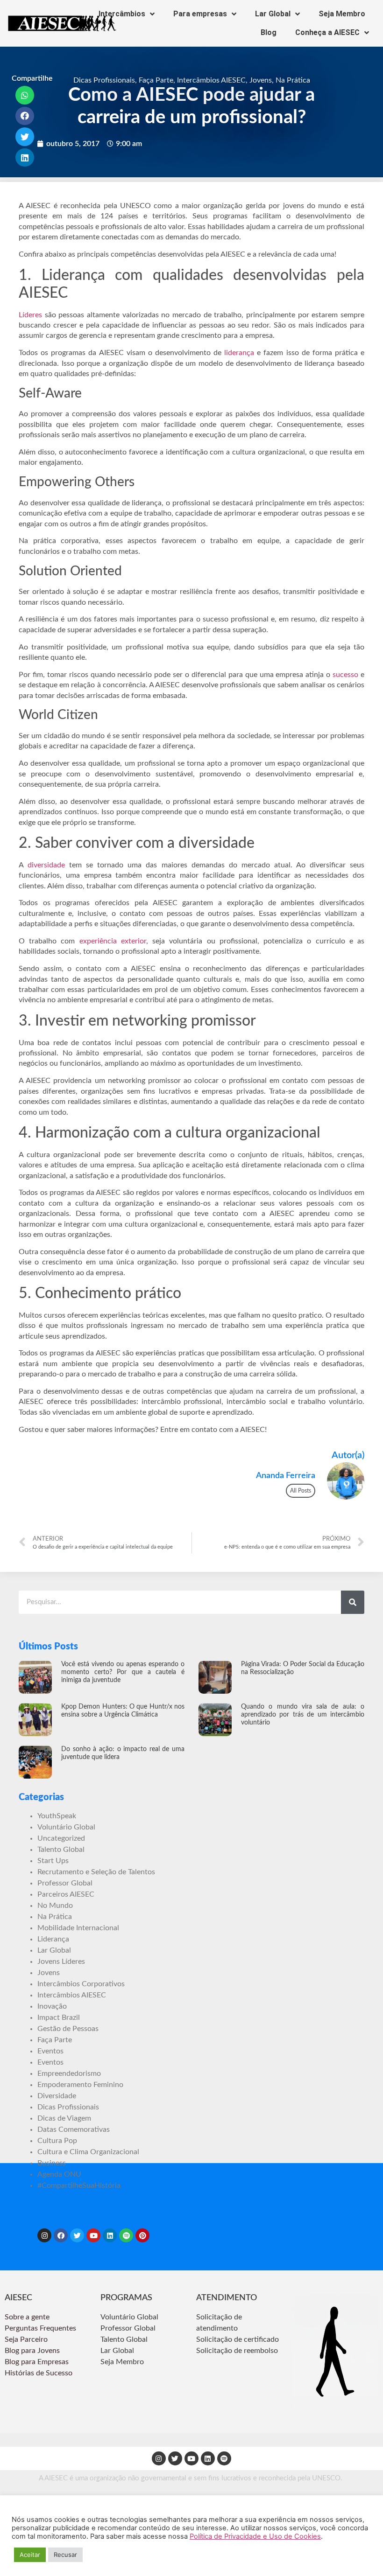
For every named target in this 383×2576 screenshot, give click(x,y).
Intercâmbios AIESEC (211, 80)
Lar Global (273, 14)
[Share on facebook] (25, 116)
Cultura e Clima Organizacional (88, 2152)
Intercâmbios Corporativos (81, 1984)
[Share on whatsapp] (25, 95)
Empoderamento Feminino (80, 2085)
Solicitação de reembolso (237, 2351)
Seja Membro (342, 14)
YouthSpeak (57, 1816)
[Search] (353, 1602)
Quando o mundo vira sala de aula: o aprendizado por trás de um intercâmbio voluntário (303, 1715)
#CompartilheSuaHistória (79, 2185)
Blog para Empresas (37, 2362)
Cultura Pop (57, 2141)
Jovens (261, 80)
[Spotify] (126, 2235)
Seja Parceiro (26, 2339)
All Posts (301, 1491)
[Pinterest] (142, 2235)
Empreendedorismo (69, 2073)
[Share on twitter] (25, 137)
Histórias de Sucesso (39, 2373)
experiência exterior (113, 941)
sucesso (345, 675)
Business (52, 2163)
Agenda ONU (59, 2174)
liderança (239, 353)
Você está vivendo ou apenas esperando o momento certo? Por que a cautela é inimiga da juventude (123, 1672)
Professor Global (65, 1883)
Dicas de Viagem (64, 2118)
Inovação (52, 2006)
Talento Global (61, 1850)
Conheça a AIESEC (327, 32)
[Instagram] (44, 2235)
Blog (269, 32)
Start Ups (53, 1861)
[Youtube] (93, 2235)
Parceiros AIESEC (66, 1894)
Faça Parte (156, 80)
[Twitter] (77, 2235)
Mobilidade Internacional (78, 1928)
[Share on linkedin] (25, 158)
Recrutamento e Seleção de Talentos (96, 1872)
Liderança (53, 1939)
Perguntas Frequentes (41, 2328)
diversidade (46, 865)
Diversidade (57, 2096)
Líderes (30, 315)
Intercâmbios (122, 14)
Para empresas (200, 14)
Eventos (50, 2051)
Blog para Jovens (32, 2351)
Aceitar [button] (30, 2555)
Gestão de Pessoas (68, 2029)
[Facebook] (61, 2235)
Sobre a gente (28, 2317)
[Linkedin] (110, 2235)
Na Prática (293, 80)
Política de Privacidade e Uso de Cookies (255, 2536)
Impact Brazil (59, 2018)
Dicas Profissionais (104, 80)
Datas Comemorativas (74, 2129)
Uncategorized (61, 1838)
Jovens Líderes (61, 1962)
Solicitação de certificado (238, 2339)
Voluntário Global (66, 1827)
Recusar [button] (65, 2555)
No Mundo (55, 1906)
